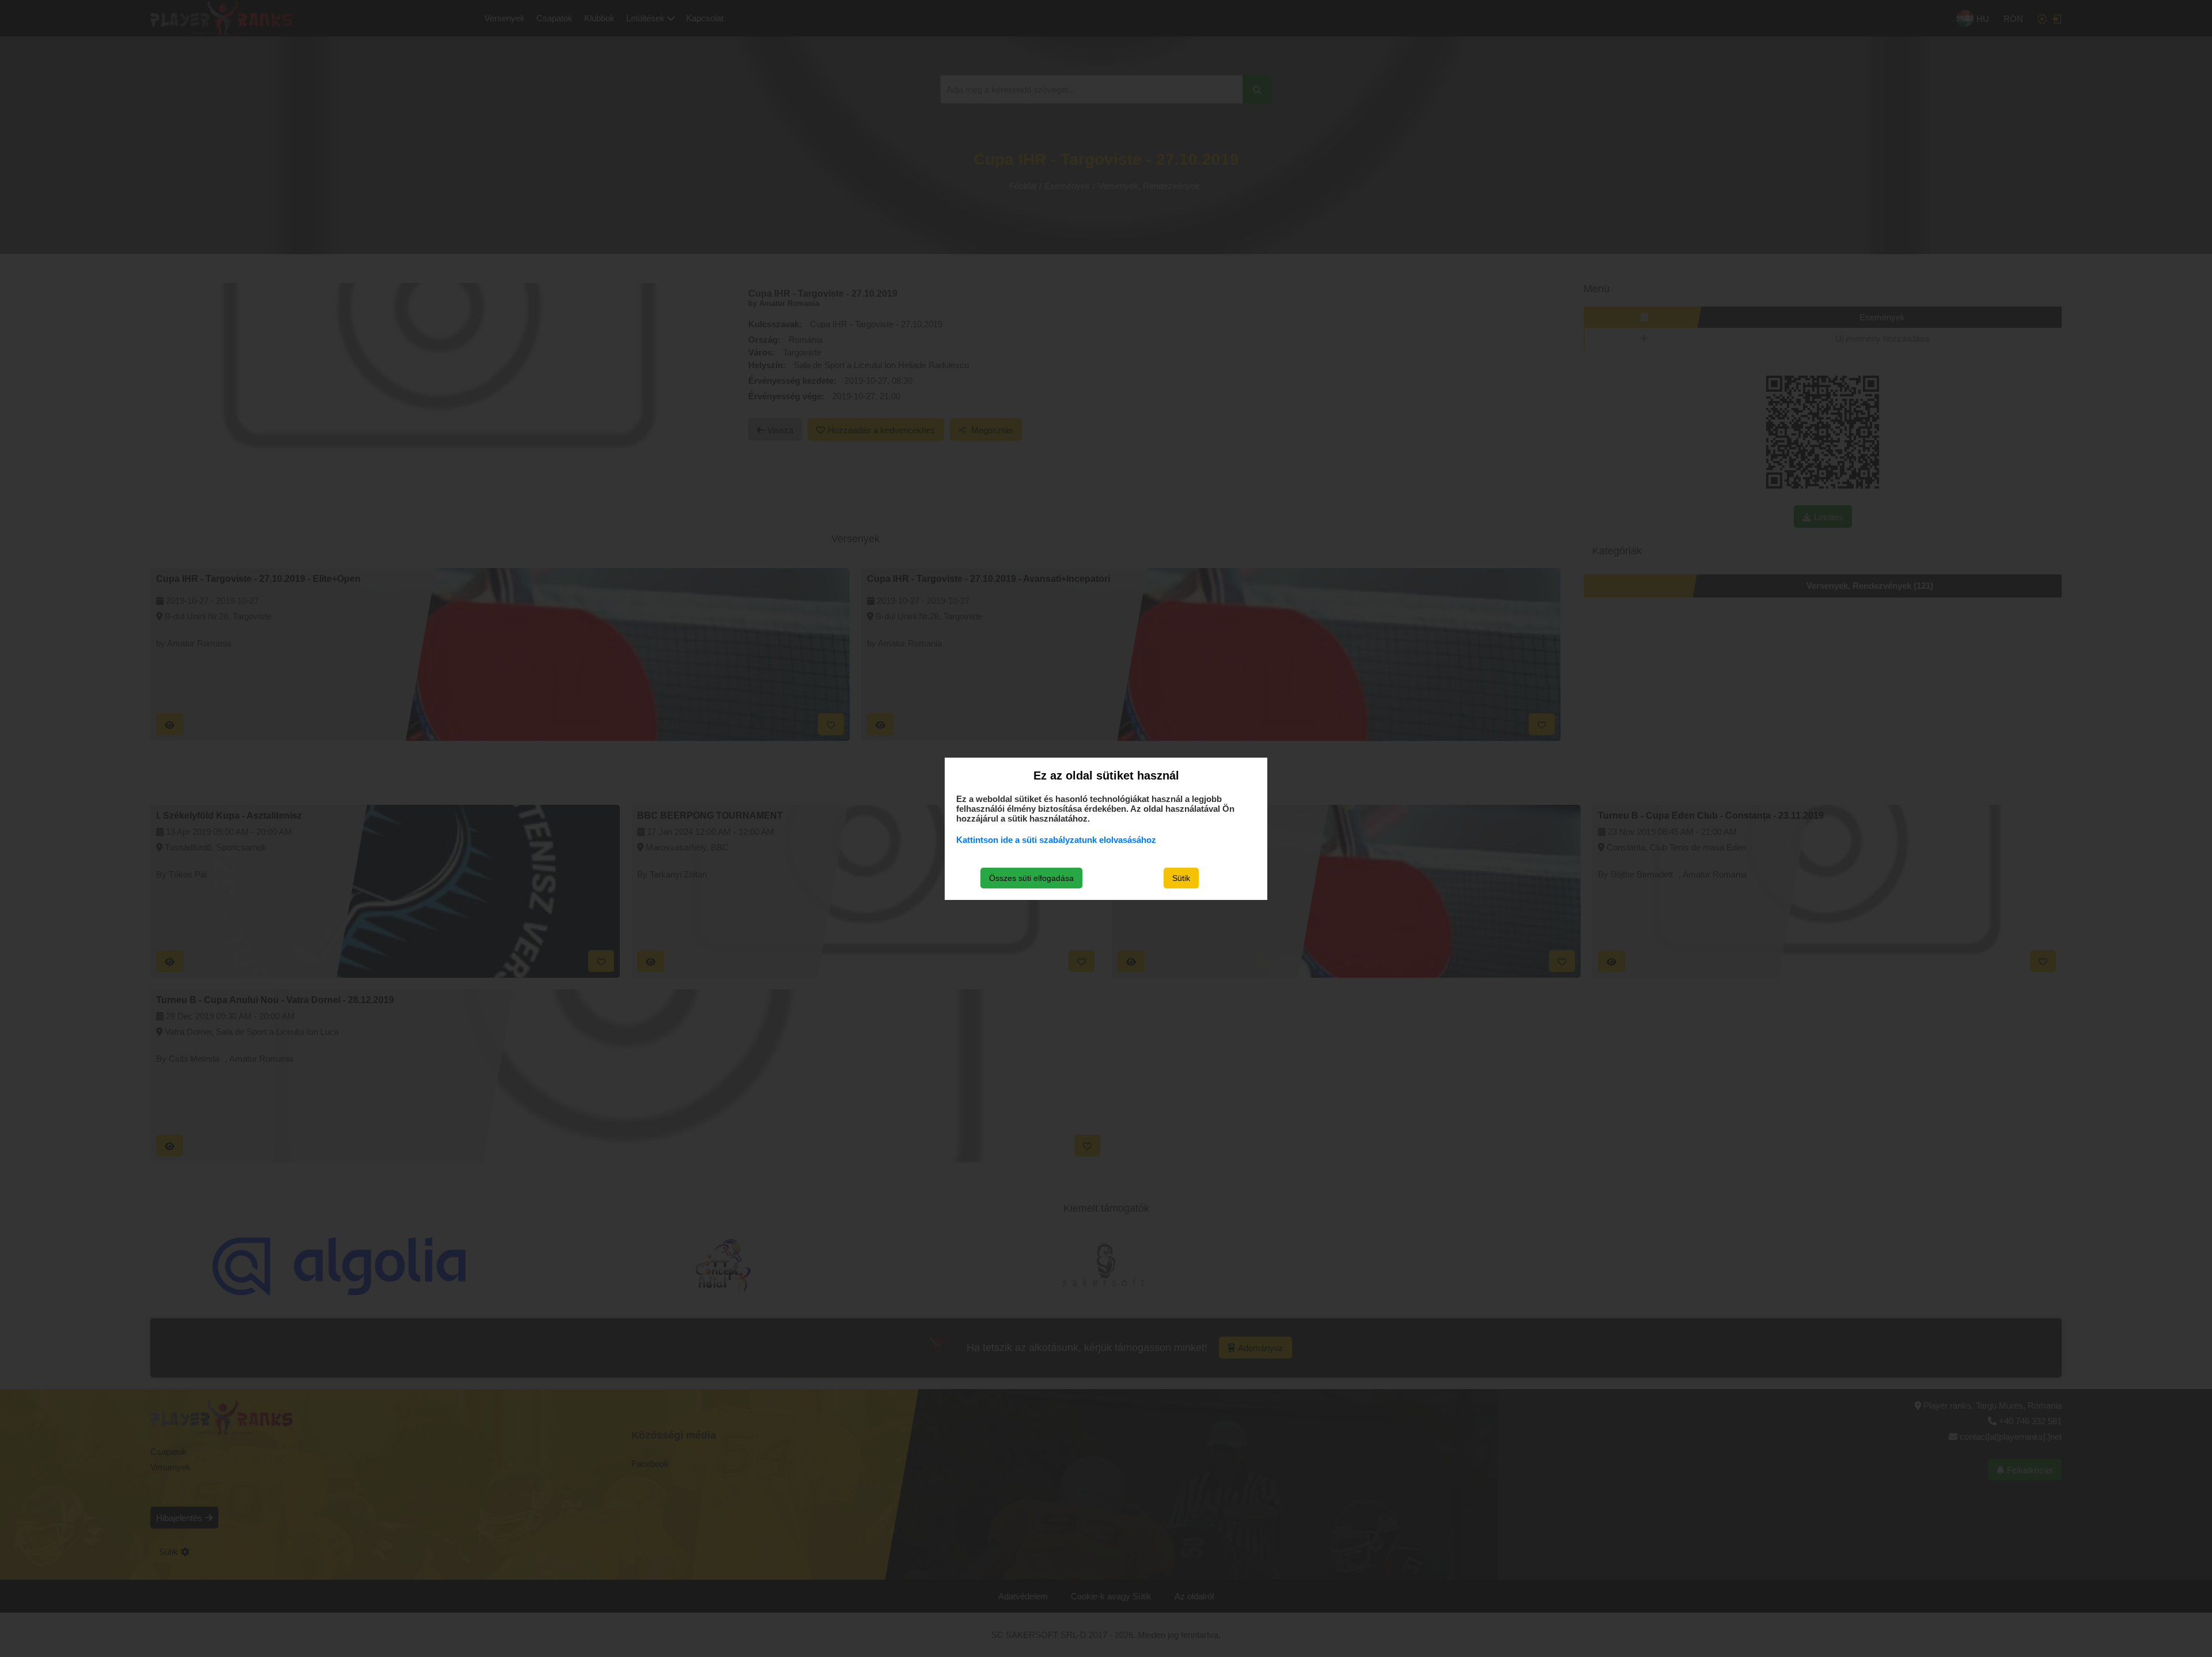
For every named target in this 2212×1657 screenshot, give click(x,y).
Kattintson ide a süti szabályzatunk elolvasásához (1056, 840)
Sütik (1181, 878)
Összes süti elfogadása (1031, 878)
